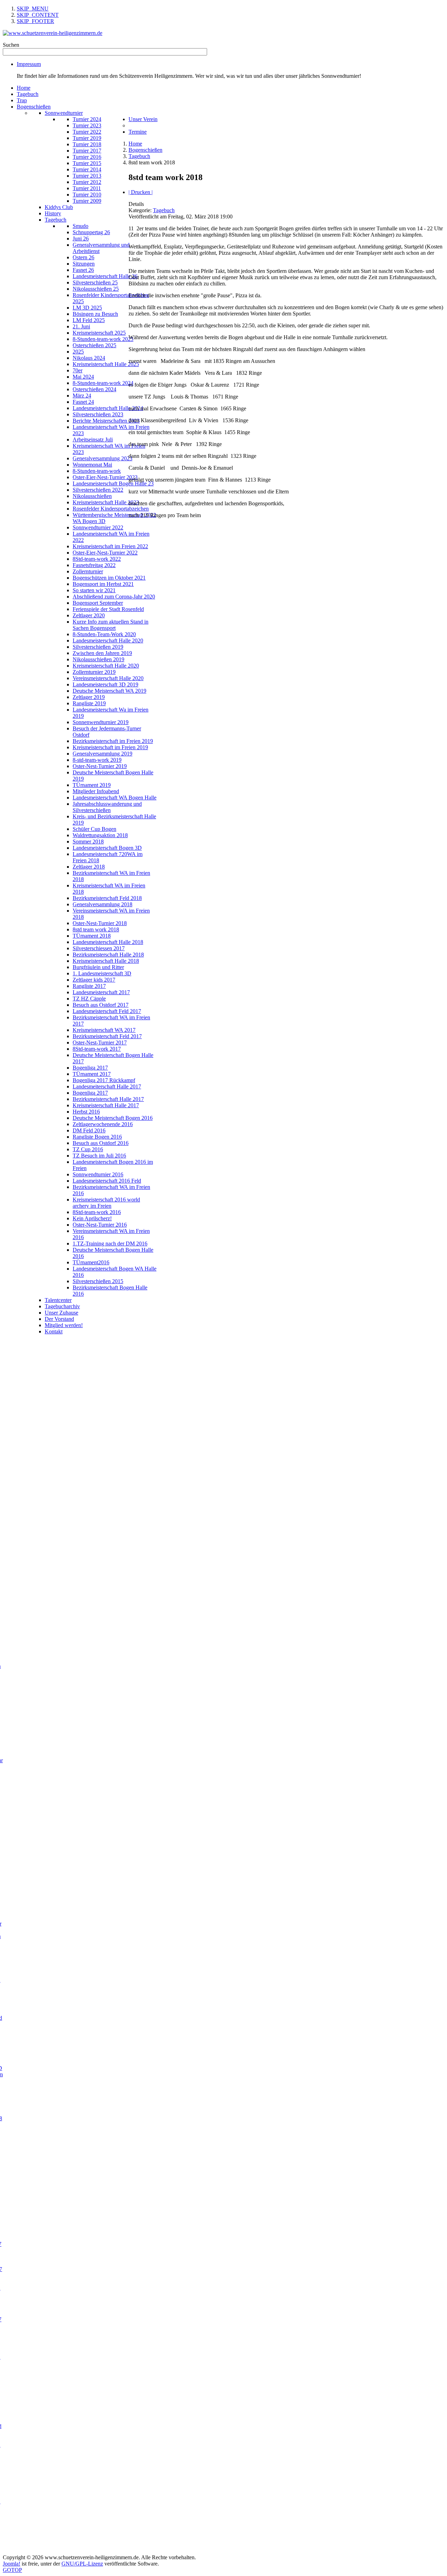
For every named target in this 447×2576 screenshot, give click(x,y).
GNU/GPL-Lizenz (82, 2564)
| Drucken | (141, 192)
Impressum (29, 64)
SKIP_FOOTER (35, 21)
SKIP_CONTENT (38, 15)
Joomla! (12, 2564)
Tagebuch (164, 210)
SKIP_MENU (33, 9)
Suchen (11, 45)
